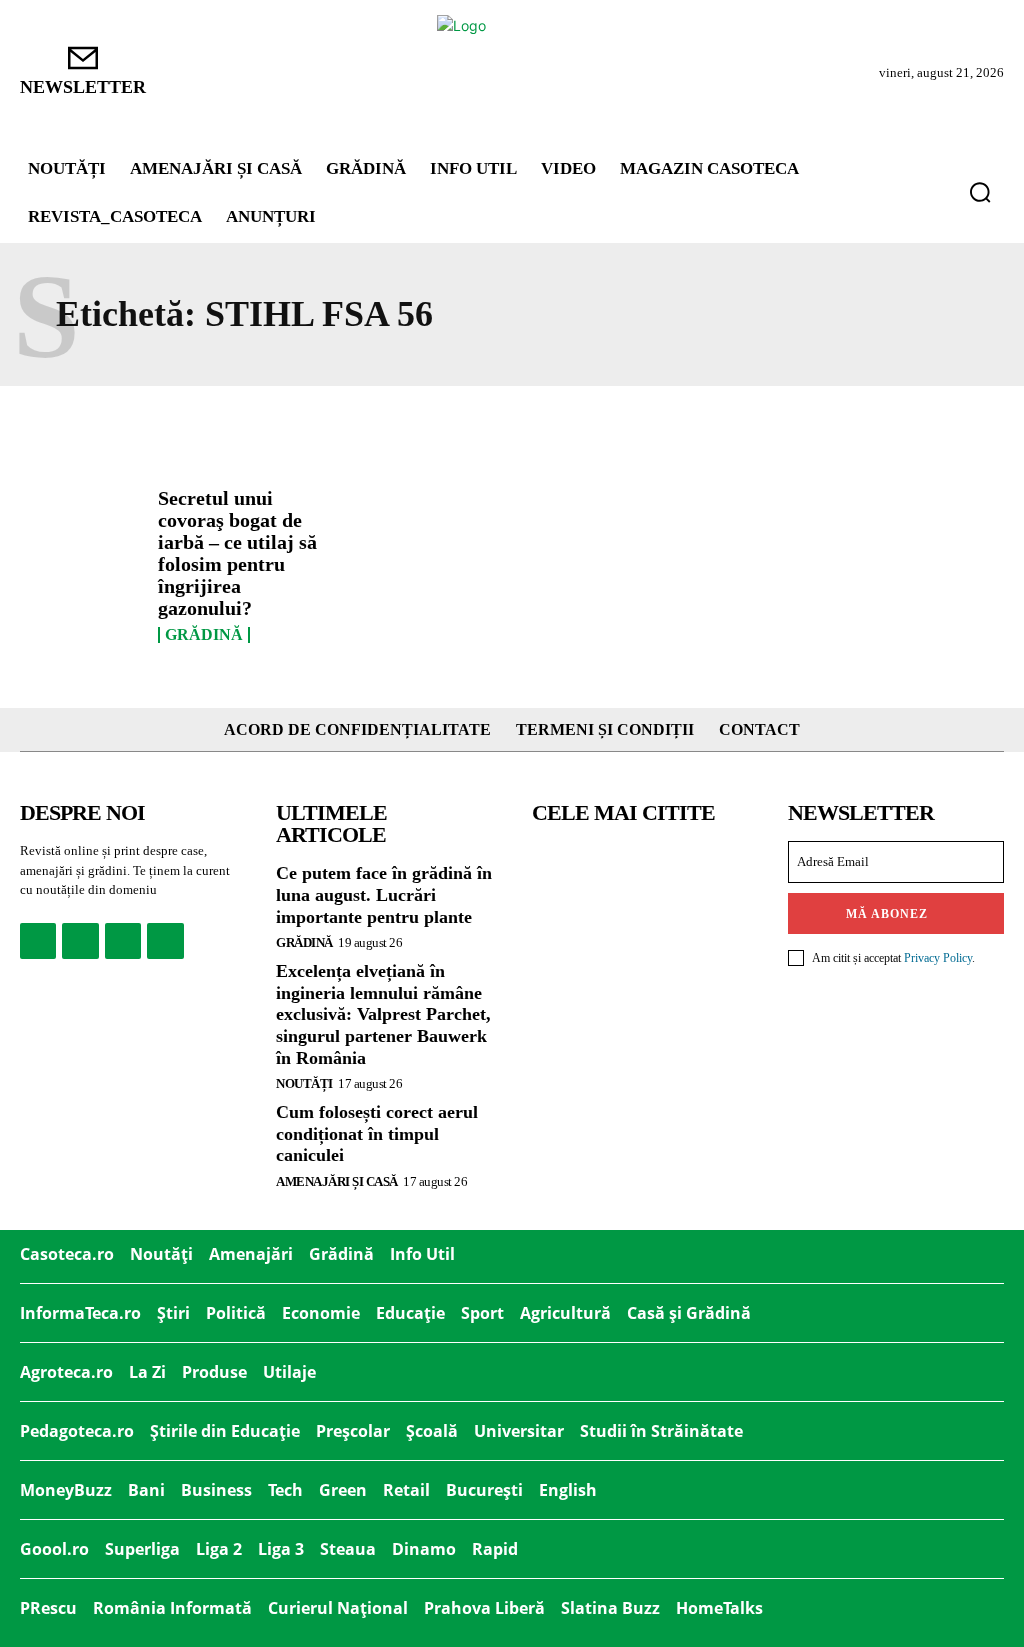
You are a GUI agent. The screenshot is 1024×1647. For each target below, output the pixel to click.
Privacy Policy (938, 958)
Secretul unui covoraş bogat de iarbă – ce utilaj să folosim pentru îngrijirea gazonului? (237, 553)
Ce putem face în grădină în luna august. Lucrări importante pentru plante (384, 894)
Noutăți (304, 1083)
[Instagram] (80, 941)
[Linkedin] (123, 941)
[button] (980, 192)
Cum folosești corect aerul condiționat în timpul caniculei (377, 1133)
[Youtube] (165, 941)
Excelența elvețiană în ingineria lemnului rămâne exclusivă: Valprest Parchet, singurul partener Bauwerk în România (383, 1014)
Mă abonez (887, 914)
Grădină (204, 635)
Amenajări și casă (337, 1181)
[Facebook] (38, 941)
